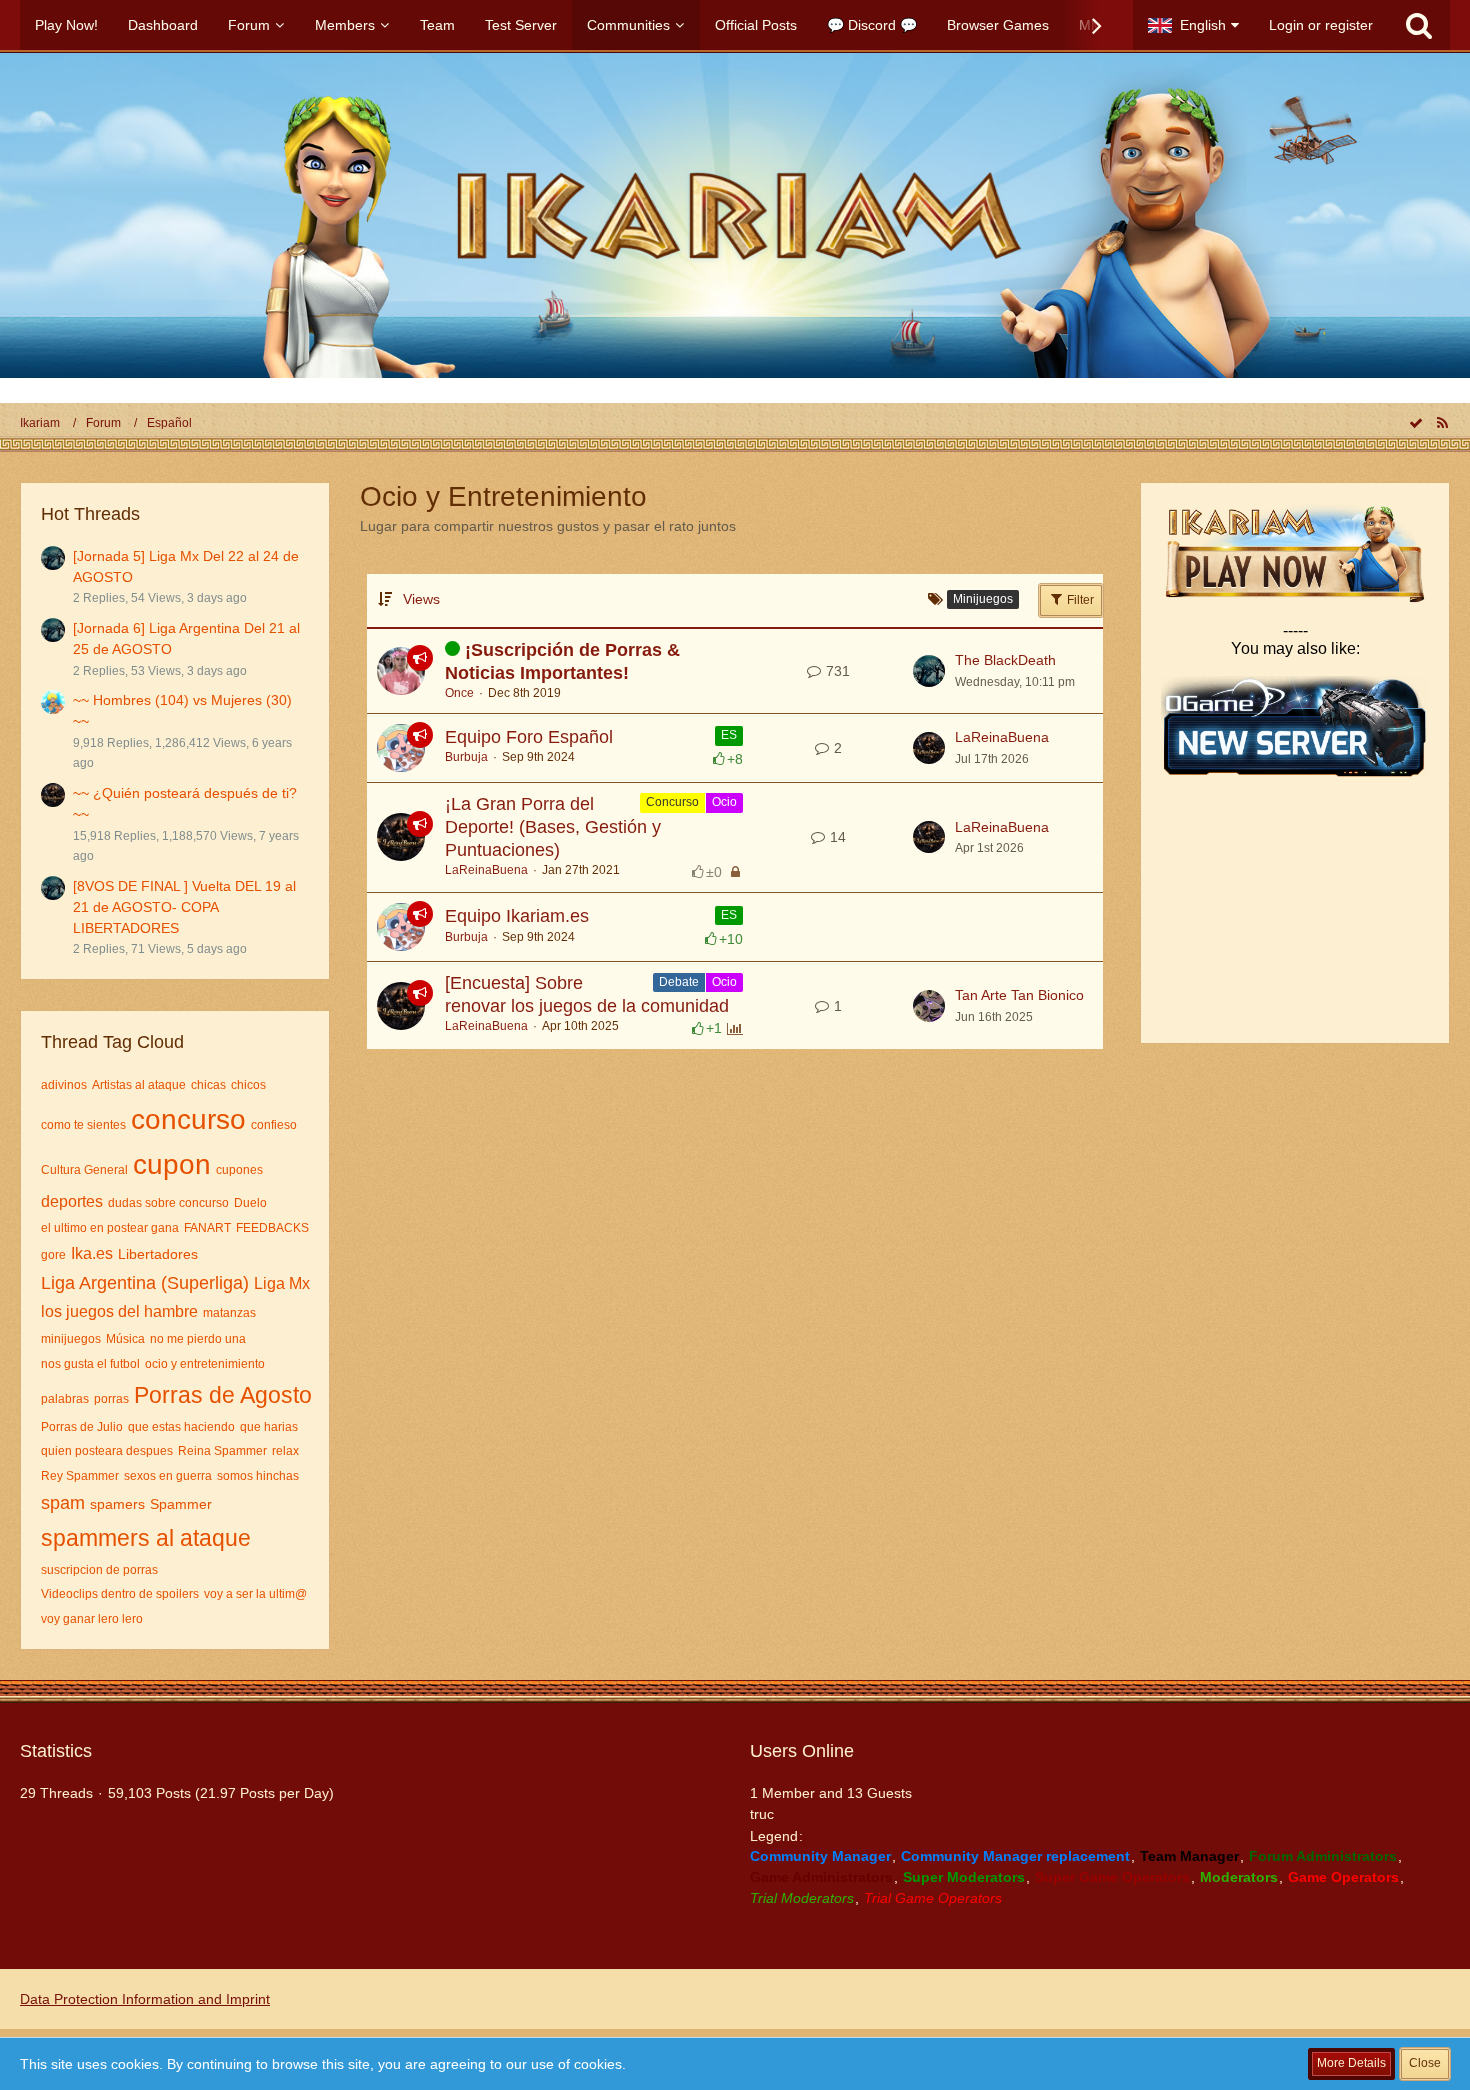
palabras (65, 1399)
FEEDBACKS (272, 1228)
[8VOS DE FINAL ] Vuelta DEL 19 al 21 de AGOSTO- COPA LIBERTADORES (184, 906)
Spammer (181, 1504)
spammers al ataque (146, 1538)
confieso (274, 1125)
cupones (239, 1170)
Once (459, 693)
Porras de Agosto (223, 1395)
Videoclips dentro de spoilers (120, 1594)
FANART (207, 1228)
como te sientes (83, 1125)
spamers (117, 1504)
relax (285, 1451)
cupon (172, 1164)
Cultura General (84, 1170)
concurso (188, 1119)
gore (53, 1255)
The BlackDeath (1005, 660)
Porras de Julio (82, 1427)
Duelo (250, 1203)
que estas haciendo (181, 1427)
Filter (1079, 600)
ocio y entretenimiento (205, 1364)
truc (762, 1814)
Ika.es (92, 1253)
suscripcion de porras (99, 1570)
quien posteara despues (107, 1451)
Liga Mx (282, 1283)
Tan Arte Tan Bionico (1019, 995)
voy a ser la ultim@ (255, 1594)
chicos (248, 1085)
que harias (269, 1427)
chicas (208, 1085)
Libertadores (158, 1254)
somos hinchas (258, 1476)
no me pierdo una (198, 1339)
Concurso (672, 802)
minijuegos (71, 1339)
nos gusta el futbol (90, 1364)
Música (125, 1339)
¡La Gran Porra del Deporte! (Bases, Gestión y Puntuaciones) (553, 827)
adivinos (64, 1085)
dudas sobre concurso (168, 1203)
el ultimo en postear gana (110, 1228)
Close (1425, 2063)
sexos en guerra (168, 1476)
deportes (72, 1201)
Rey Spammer (80, 1476)
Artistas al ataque (139, 1085)
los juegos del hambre (119, 1311)
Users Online (802, 1751)
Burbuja (466, 757)
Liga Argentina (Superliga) (145, 1283)
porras (111, 1399)
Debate (679, 982)
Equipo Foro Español (529, 737)
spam (63, 1503)
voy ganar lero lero (92, 1619)
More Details (1351, 2063)
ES (729, 735)
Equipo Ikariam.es (517, 916)
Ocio (724, 802)
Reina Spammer (222, 1451)
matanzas (229, 1313)
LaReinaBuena (1002, 737)
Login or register (1321, 25)
